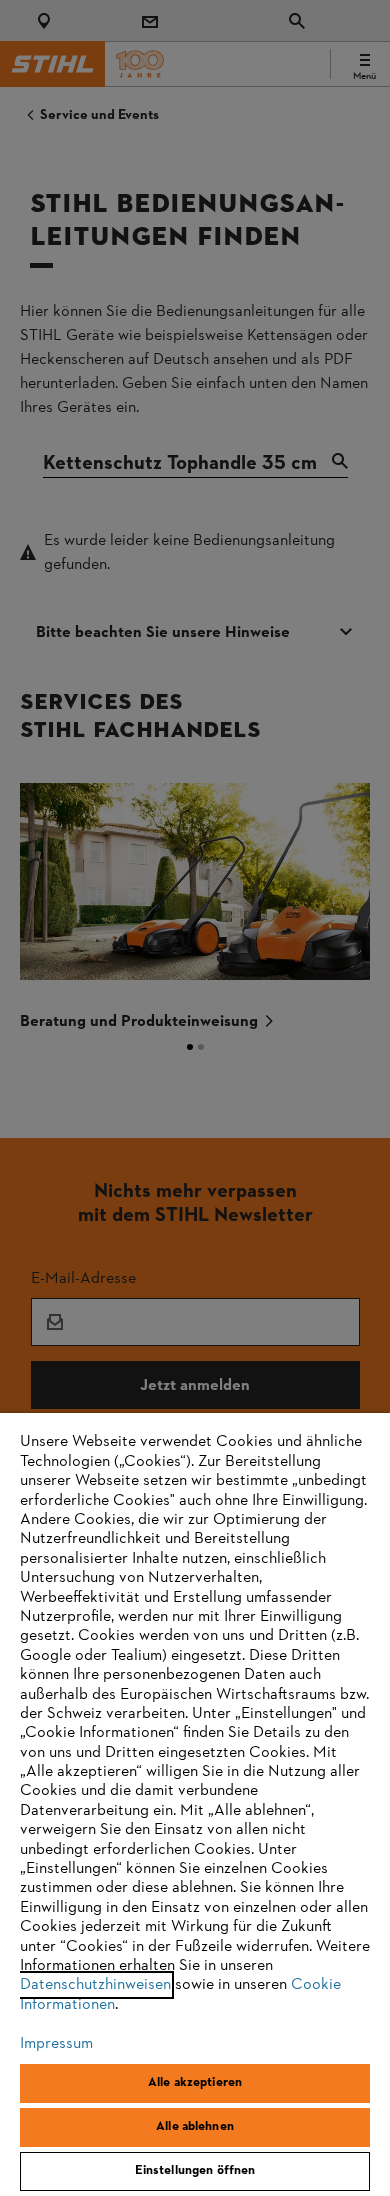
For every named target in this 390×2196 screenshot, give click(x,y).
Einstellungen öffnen (195, 2171)
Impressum (56, 2044)
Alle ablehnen (195, 2127)
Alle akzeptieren (195, 2083)
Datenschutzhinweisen (95, 1985)
